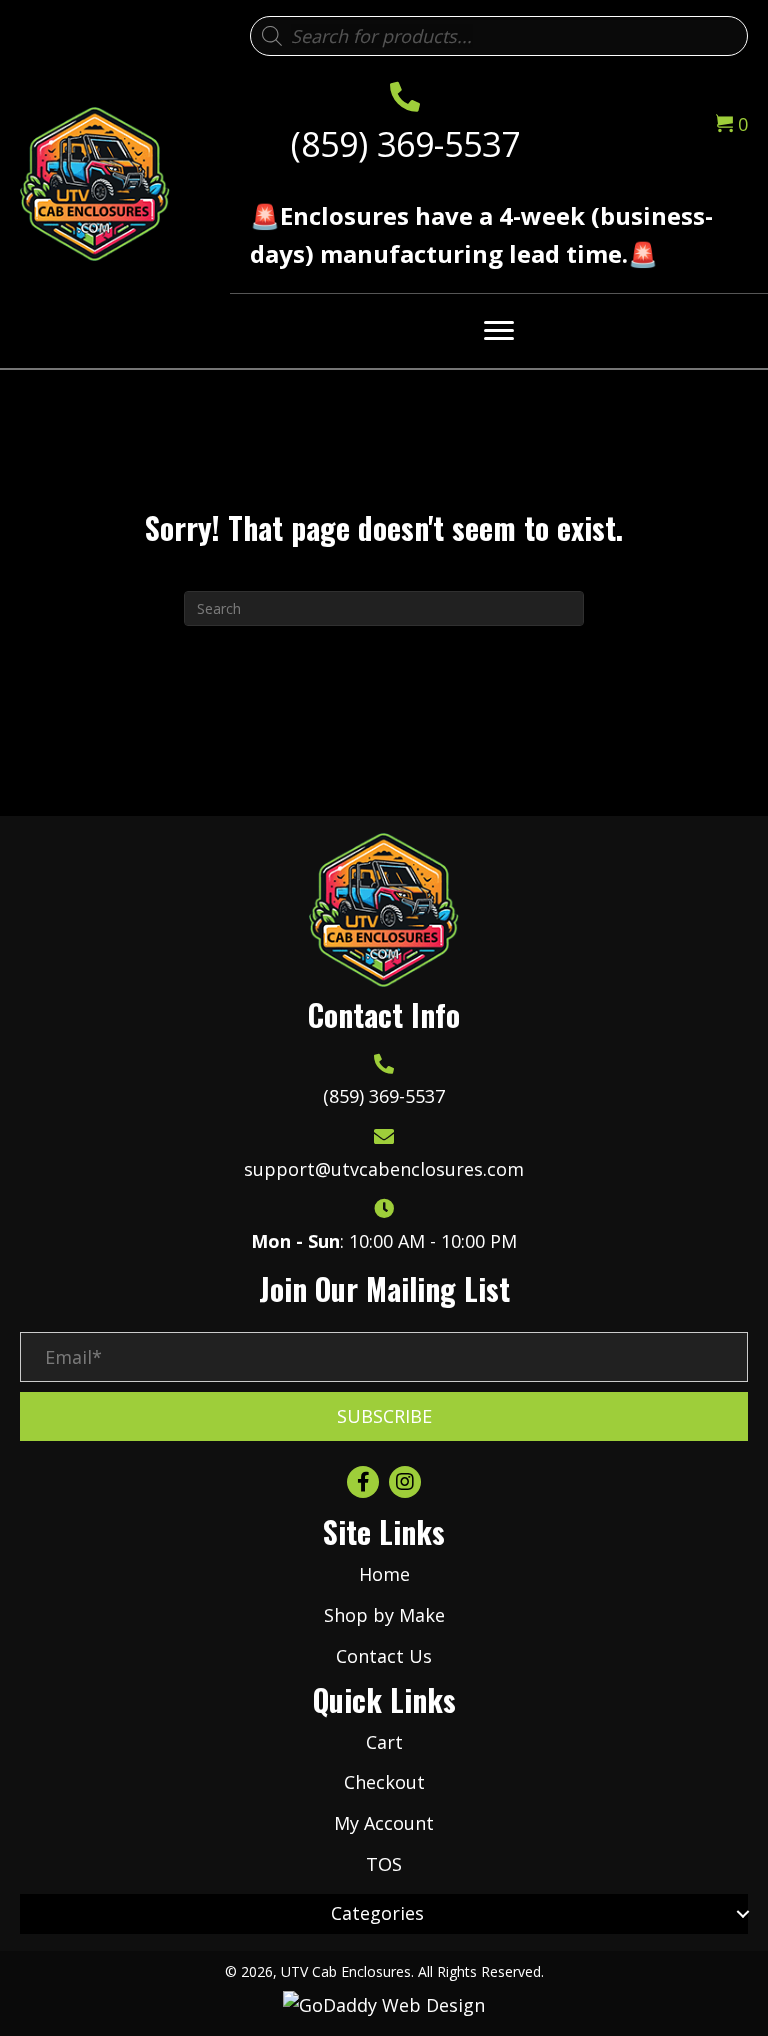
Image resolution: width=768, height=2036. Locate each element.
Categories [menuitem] (377, 1913)
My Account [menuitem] (384, 1823)
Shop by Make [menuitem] (384, 1615)
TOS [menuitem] (384, 1864)
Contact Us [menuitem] (384, 1656)
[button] (384, 1417)
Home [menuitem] (384, 1574)
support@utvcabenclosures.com (384, 1169)
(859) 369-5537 (405, 144)
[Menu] (499, 331)
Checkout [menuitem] (384, 1782)
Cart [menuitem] (384, 1742)
